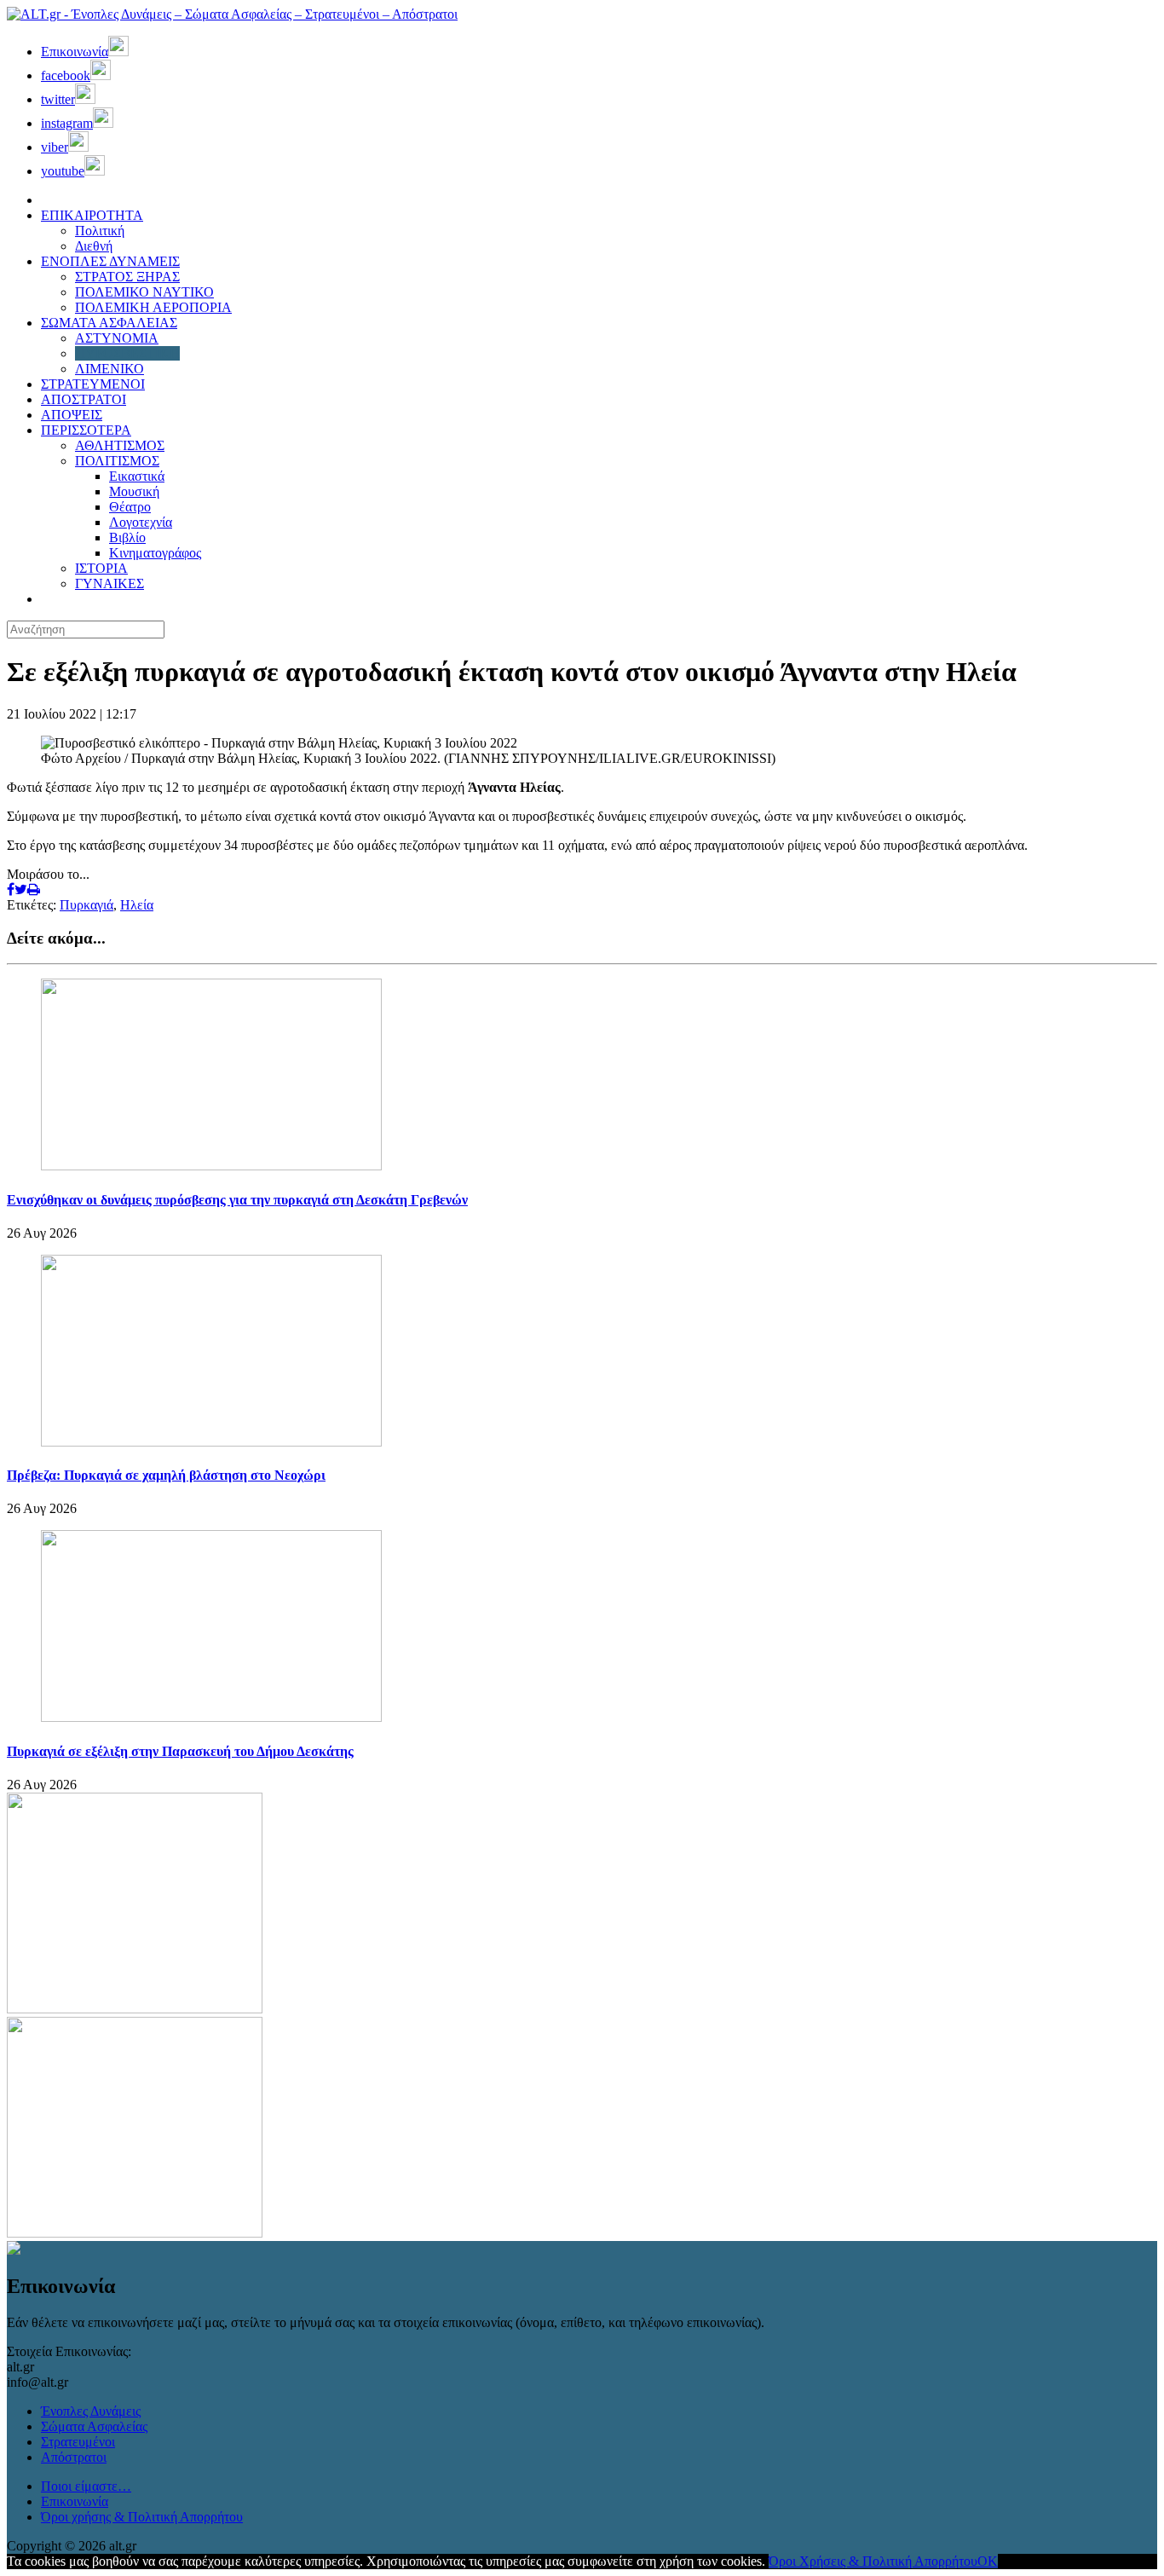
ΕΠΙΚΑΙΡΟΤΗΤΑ (92, 215)
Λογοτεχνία (141, 522)
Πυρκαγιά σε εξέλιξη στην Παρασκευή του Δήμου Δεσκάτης (180, 1751)
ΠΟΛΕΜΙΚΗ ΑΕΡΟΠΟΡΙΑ (153, 307)
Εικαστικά (137, 476)
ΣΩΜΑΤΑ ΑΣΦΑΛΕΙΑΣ (109, 323)
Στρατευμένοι (78, 2442)
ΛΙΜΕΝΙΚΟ (109, 369)
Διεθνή (94, 246)
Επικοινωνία (75, 2501)
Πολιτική (100, 231)
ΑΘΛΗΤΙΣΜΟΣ (120, 445)
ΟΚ (988, 2561)
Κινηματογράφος (155, 553)
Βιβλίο (127, 537)
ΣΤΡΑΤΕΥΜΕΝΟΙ (93, 384)
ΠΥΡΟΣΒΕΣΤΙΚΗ (127, 353)
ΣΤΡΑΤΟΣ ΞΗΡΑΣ (127, 277)
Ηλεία (137, 905)
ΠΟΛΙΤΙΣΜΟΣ (117, 461)
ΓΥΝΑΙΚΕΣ (109, 583)
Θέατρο (130, 507)
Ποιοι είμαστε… (86, 2486)
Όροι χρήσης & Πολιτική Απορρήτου (142, 2517)
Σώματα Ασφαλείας (94, 2426)
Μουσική (134, 491)
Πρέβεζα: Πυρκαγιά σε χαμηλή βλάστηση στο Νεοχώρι (166, 1475)
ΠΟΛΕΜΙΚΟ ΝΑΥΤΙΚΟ (144, 292)
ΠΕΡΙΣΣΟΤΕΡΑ (86, 430)
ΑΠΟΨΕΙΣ (72, 415)
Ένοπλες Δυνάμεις (91, 2411)
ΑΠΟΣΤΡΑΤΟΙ (84, 399)
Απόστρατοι (74, 2457)
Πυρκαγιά (86, 905)
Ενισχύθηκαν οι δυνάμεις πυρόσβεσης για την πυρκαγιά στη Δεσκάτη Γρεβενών (237, 1200)
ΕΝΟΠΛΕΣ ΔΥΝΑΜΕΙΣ (110, 261)
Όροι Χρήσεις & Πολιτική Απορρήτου (873, 2561)
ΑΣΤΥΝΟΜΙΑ (117, 338)
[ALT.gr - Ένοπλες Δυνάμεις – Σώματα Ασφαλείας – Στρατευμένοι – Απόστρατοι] (232, 14)
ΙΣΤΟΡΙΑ (101, 568)
